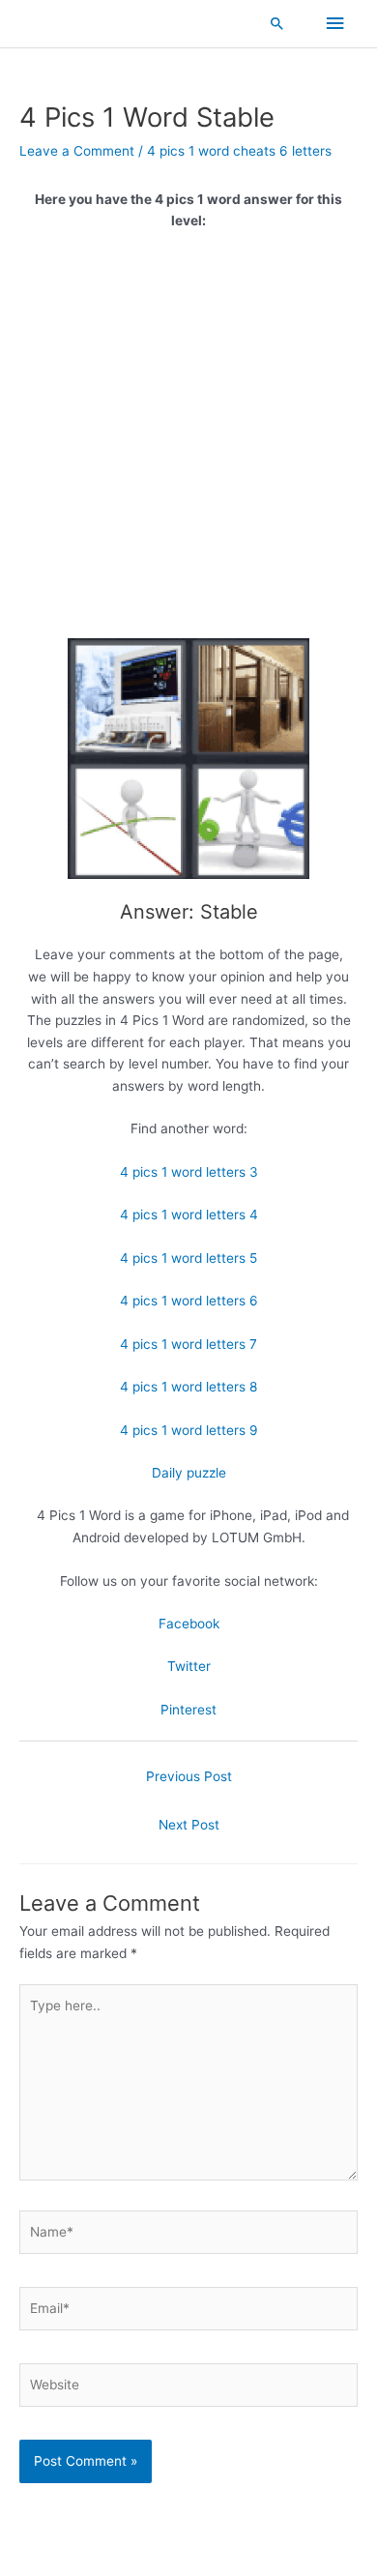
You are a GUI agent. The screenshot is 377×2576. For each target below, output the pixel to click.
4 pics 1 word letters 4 (189, 1215)
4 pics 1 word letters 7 (188, 1344)
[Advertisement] (188, 442)
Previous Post (189, 1776)
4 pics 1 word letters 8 (188, 1387)
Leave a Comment (77, 151)
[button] (277, 23)
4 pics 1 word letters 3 (189, 1172)
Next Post (189, 1825)
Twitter (189, 1666)
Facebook (189, 1624)
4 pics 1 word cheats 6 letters (239, 151)
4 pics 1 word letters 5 (188, 1258)
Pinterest (188, 1710)
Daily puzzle (189, 1473)
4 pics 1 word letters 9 (189, 1430)
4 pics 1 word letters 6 (189, 1301)
